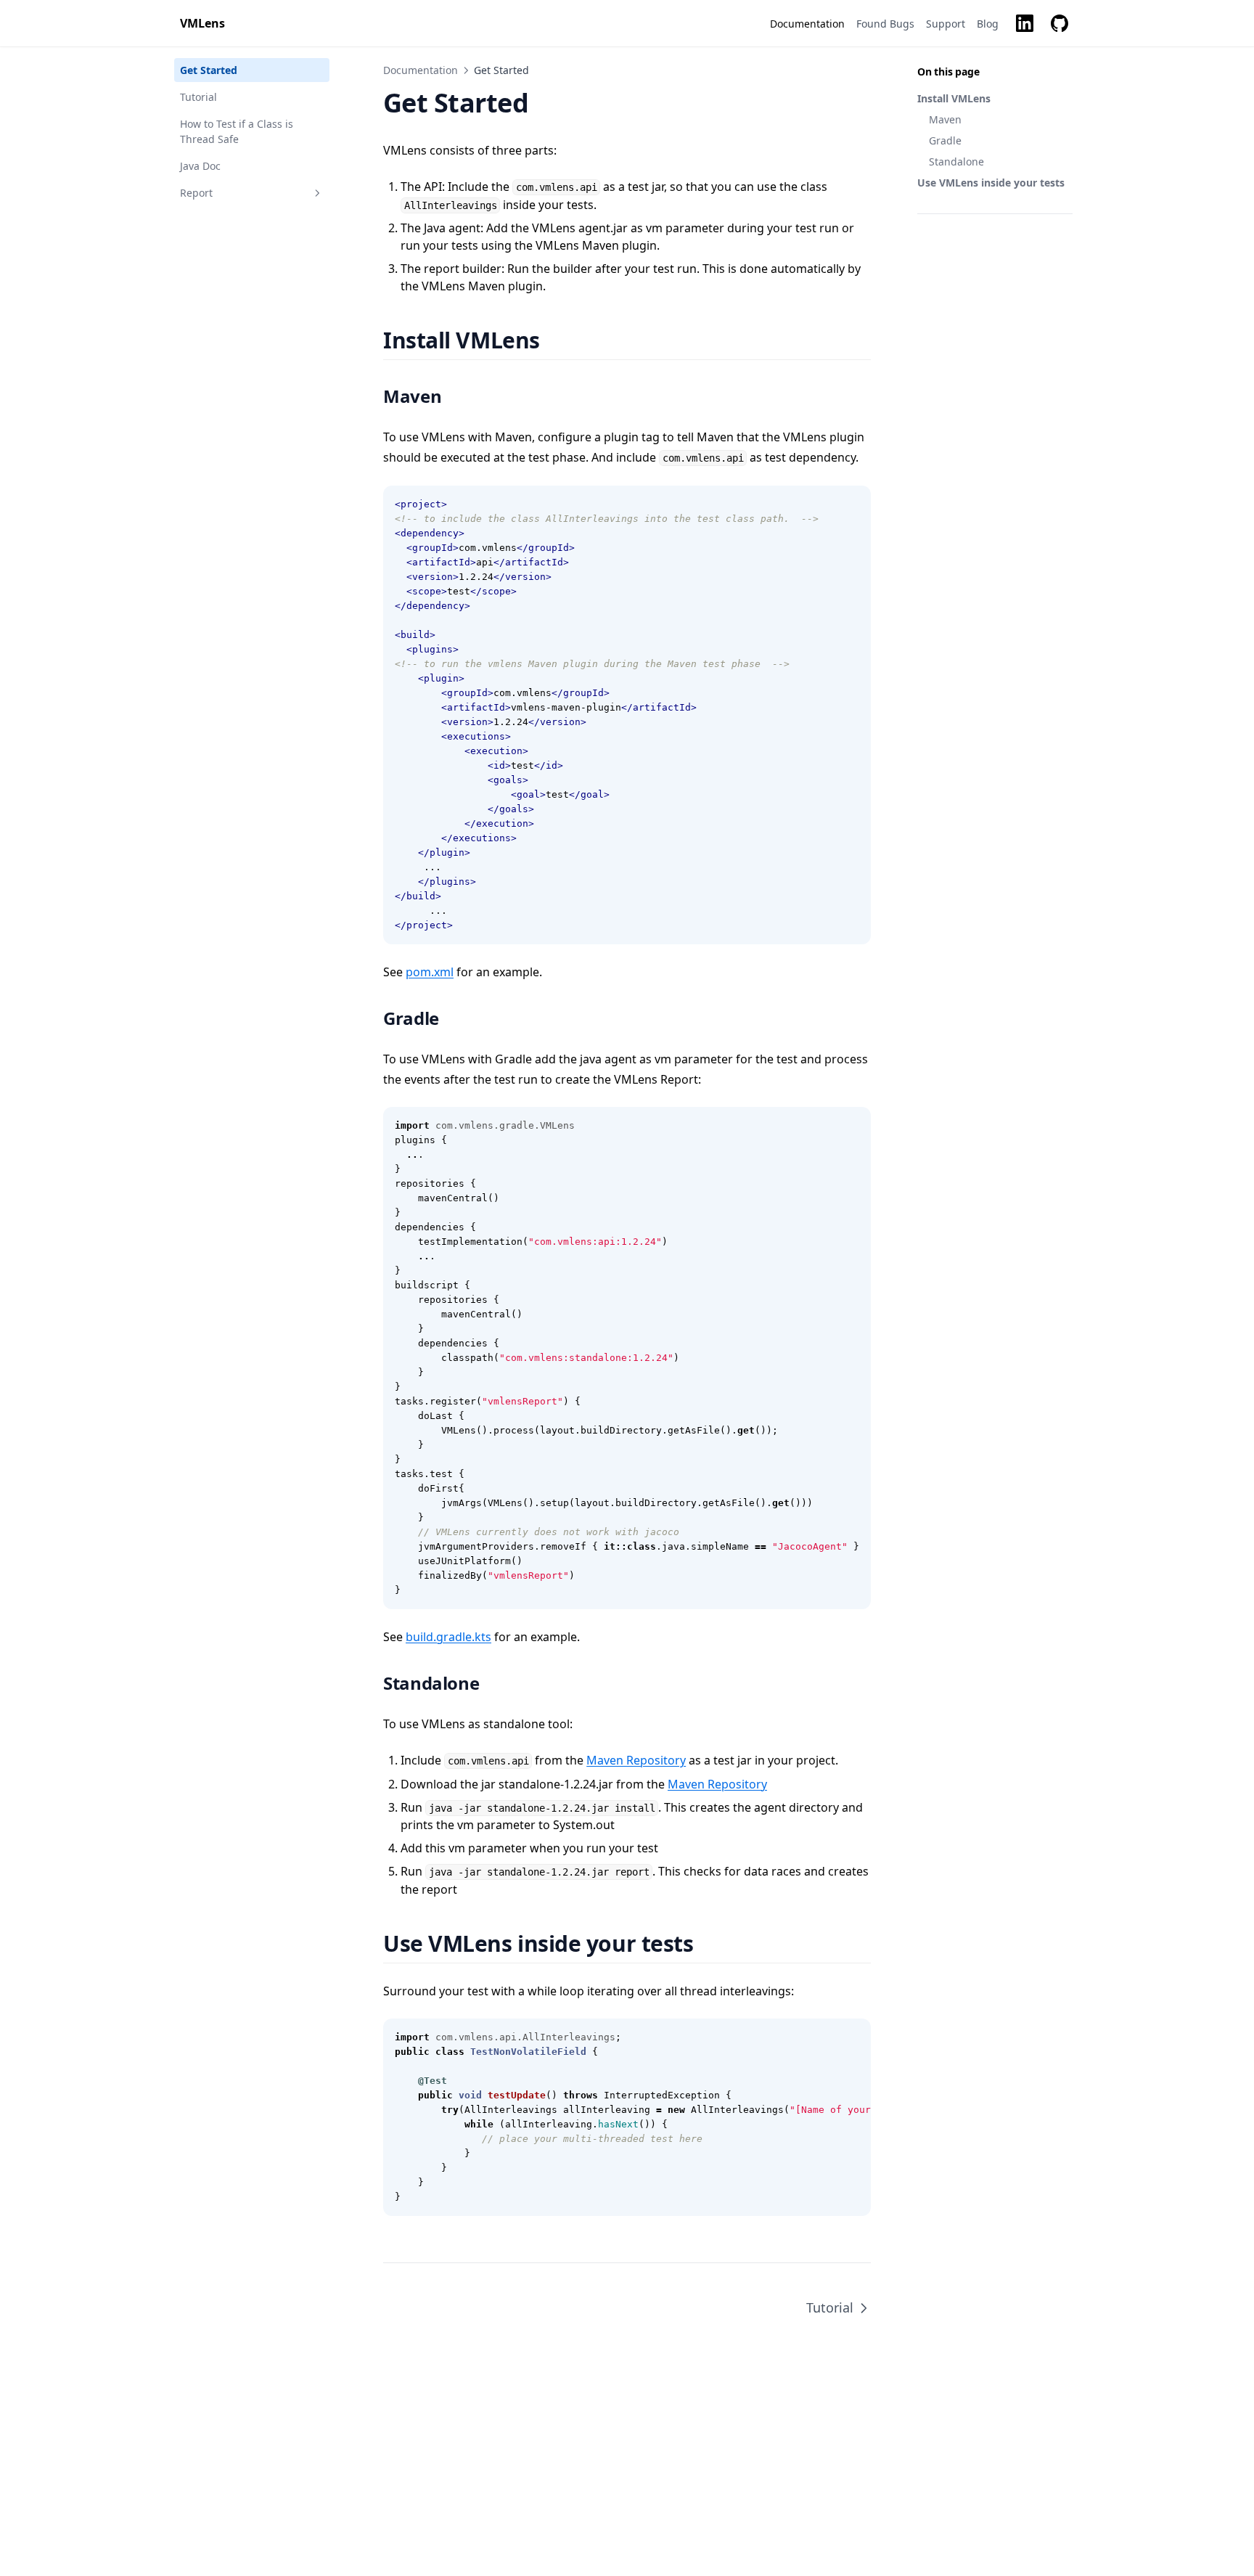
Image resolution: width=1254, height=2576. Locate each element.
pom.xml (430, 972)
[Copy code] (852, 504)
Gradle (945, 140)
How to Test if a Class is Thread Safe (237, 131)
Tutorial (198, 97)
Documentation (421, 70)
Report (196, 193)
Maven (945, 119)
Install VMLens (954, 98)
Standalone (956, 161)
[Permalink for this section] (558, 340)
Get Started (209, 70)
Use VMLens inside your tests (991, 183)
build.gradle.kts (448, 1637)
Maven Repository (636, 1760)
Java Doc (200, 166)
